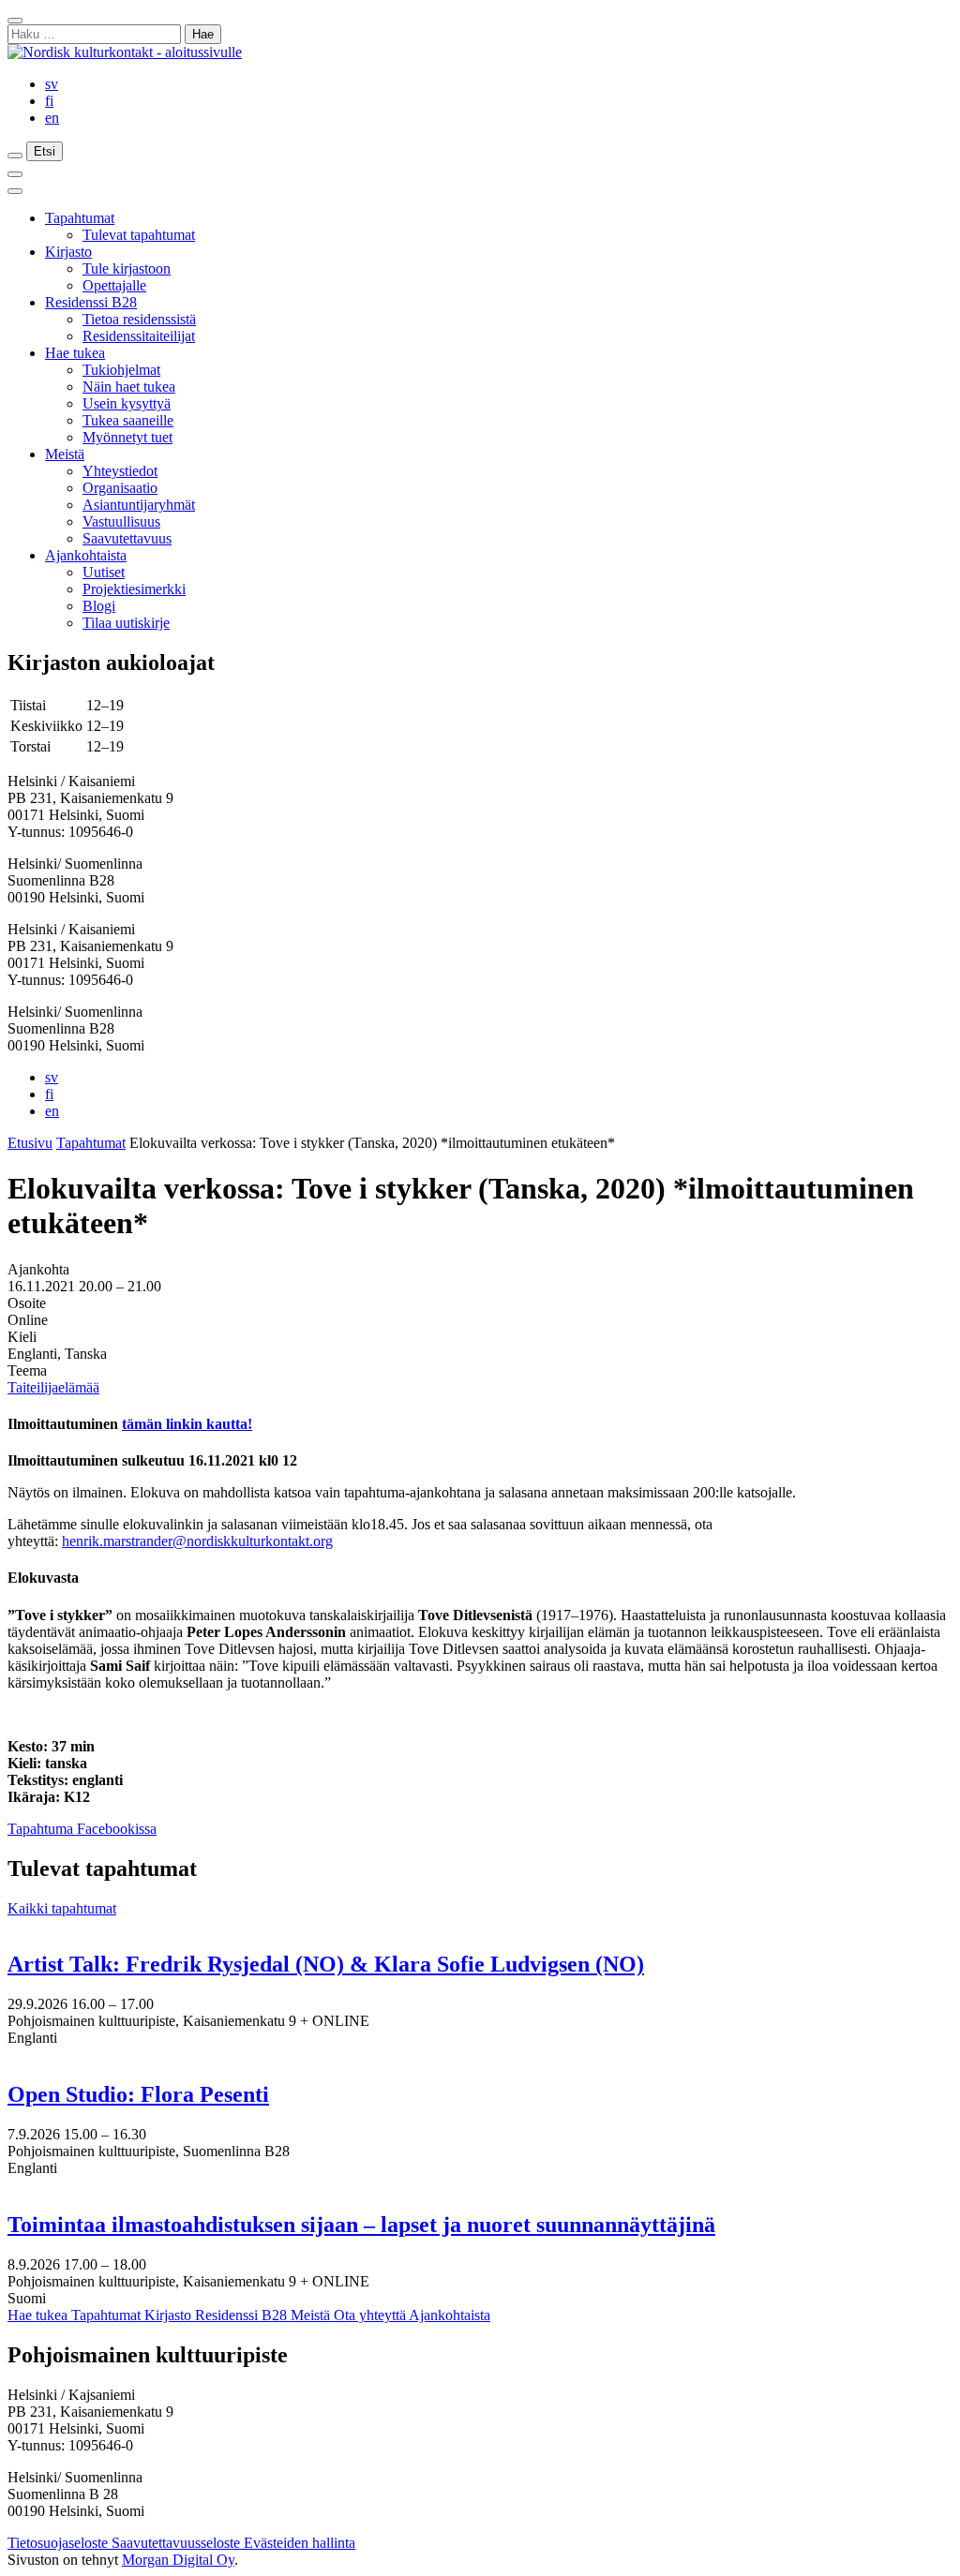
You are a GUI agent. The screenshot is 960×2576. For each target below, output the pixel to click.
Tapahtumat (80, 218)
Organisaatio (120, 488)
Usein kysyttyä (127, 403)
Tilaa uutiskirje (126, 623)
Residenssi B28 (91, 302)
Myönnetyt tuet (127, 437)
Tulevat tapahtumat (139, 235)
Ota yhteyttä (371, 2315)
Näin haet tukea (129, 387)
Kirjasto (68, 252)
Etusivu (30, 1143)
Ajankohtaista (86, 555)
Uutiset (104, 572)
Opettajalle (114, 285)
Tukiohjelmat (121, 370)
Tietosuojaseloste (60, 2543)
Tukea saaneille (128, 420)
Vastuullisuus (121, 521)
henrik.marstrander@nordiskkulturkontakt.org (197, 1541)
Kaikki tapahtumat (62, 1908)
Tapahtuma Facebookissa (82, 1829)
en (52, 118)
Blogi (99, 606)
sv (52, 84)
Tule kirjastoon (127, 268)
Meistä (65, 454)
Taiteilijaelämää (53, 1387)
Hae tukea (75, 353)
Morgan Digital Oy (178, 2560)
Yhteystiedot (120, 471)
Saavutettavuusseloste (178, 2543)
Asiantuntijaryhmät (139, 505)
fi (49, 101)
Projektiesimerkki (134, 589)
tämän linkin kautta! (187, 1424)
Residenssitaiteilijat (139, 336)
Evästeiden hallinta (300, 2543)
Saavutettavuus (127, 538)
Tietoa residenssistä (139, 319)
